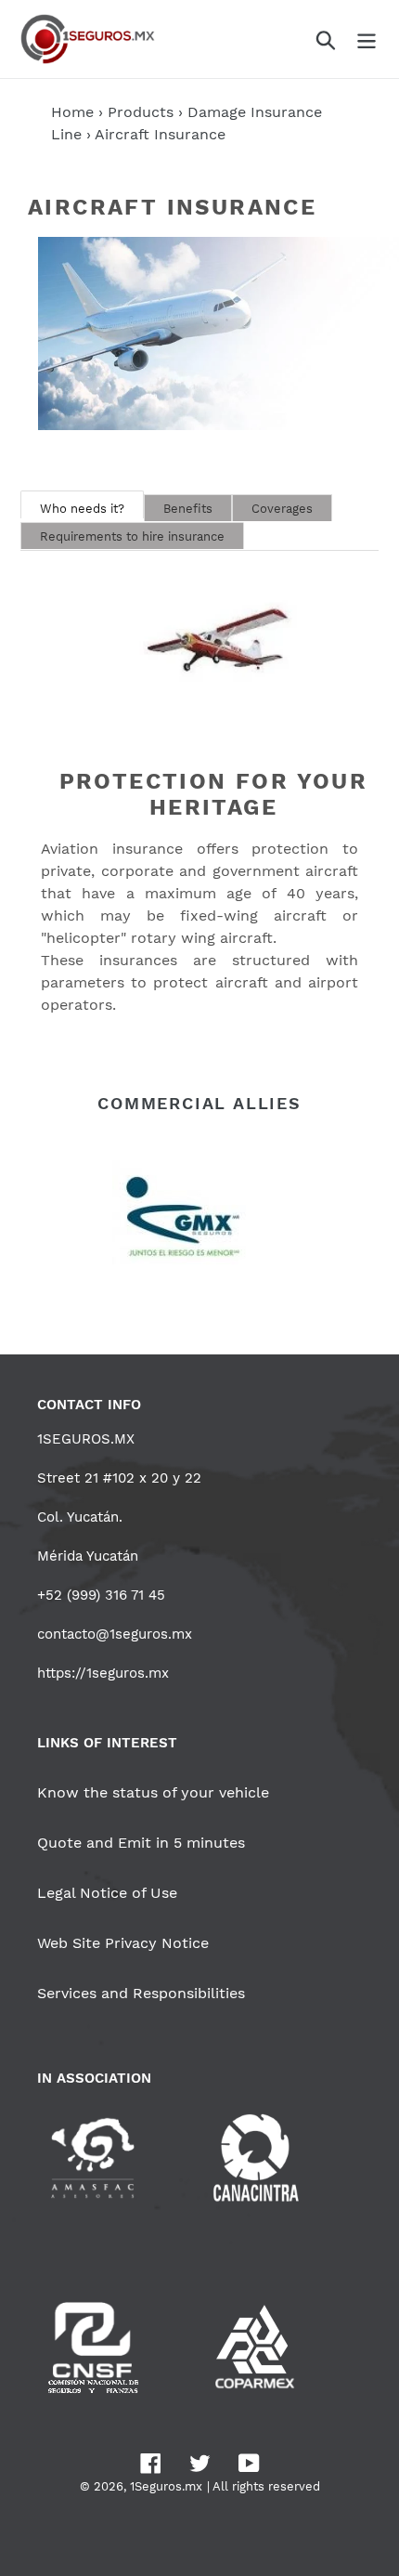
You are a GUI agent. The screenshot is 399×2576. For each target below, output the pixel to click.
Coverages (282, 509)
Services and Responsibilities (141, 1993)
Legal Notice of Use (107, 1893)
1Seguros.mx (166, 2486)
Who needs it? (82, 509)
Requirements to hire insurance (132, 536)
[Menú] (367, 39)
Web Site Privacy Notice (123, 1943)
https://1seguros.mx (103, 1673)
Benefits (188, 509)
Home (72, 112)
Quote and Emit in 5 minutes (141, 1843)
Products (141, 112)
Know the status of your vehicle (153, 1792)
